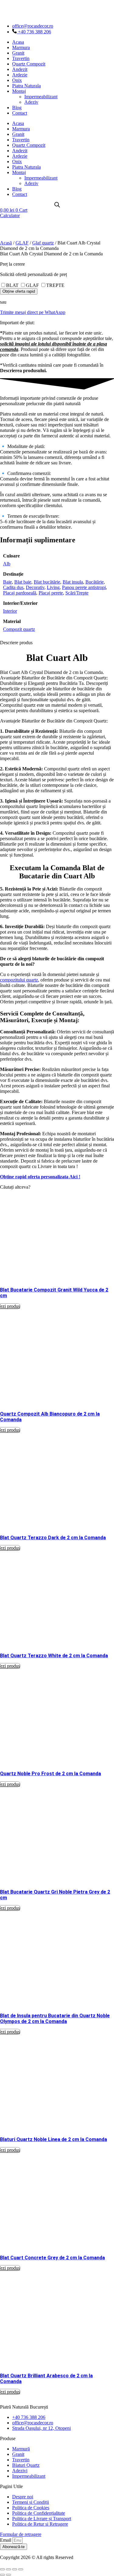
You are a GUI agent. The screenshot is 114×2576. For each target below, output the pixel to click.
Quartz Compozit (29, 64)
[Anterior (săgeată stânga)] (2, 2575)
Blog (17, 108)
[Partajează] (15, 2569)
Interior (10, 611)
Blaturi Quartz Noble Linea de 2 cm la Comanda (54, 2139)
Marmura (21, 47)
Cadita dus (13, 587)
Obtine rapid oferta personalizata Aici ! (40, 1177)
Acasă (6, 243)
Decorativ (35, 587)
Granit (18, 53)
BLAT (12, 285)
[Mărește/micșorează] (2, 2569)
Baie (7, 582)
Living (53, 587)
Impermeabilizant (41, 97)
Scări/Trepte (77, 593)
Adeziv (31, 102)
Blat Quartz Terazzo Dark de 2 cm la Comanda (53, 1538)
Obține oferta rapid (19, 291)
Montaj (19, 91)
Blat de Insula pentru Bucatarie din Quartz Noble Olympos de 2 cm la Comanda (55, 2019)
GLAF (22, 243)
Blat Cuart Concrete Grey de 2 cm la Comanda (52, 2258)
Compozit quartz (19, 629)
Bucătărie (95, 582)
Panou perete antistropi (84, 587)
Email (6, 2540)
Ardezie (20, 75)
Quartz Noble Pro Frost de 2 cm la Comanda (50, 1774)
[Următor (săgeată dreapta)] (9, 2575)
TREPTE (55, 285)
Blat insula (73, 582)
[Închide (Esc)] (21, 2569)
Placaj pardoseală (20, 593)
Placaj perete (51, 593)
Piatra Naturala (26, 86)
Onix (17, 80)
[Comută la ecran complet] (9, 2569)
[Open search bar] (57, 205)
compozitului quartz (19, 980)
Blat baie (23, 582)
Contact (20, 113)
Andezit (20, 69)
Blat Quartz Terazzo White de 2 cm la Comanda (54, 1656)
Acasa (18, 42)
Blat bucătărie (47, 582)
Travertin (21, 58)
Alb (7, 564)
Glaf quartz (43, 243)
